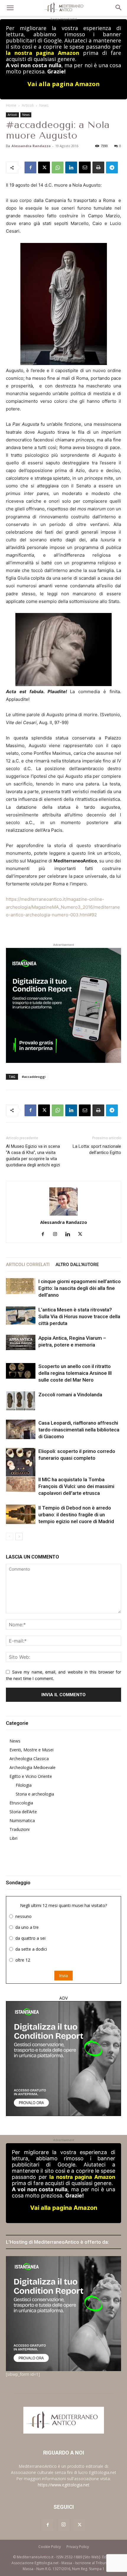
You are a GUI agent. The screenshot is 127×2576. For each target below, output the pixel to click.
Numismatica (22, 1820)
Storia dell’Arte (23, 1812)
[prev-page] (10, 1537)
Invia (63, 1976)
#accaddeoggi (34, 1077)
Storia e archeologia (35, 1794)
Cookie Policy (50, 2547)
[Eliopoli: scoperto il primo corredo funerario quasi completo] (21, 1466)
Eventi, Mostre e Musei (31, 1750)
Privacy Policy (78, 2547)
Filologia (24, 1785)
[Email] (85, 167)
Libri (13, 1838)
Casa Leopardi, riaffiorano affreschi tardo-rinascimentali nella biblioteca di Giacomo (79, 1430)
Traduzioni (19, 1829)
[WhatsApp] (58, 167)
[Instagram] (57, 1234)
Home (11, 105)
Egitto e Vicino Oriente (31, 1776)
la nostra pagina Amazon (43, 53)
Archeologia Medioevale (32, 1767)
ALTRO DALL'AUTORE (77, 1265)
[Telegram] (112, 167)
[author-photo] (63, 1202)
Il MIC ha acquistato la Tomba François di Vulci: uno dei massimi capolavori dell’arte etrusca (76, 1486)
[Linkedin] (71, 167)
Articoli (28, 105)
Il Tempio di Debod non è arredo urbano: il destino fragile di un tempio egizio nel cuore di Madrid (76, 1515)
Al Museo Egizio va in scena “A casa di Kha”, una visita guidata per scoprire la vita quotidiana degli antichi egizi (33, 1156)
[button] (10, 8)
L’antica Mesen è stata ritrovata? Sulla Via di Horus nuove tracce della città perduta (79, 1316)
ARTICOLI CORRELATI (28, 1265)
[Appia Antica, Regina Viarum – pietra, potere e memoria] (21, 1343)
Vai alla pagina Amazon (64, 84)
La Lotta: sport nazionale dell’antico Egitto (97, 1149)
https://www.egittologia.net (64, 2485)
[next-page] (19, 1537)
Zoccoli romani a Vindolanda (70, 1395)
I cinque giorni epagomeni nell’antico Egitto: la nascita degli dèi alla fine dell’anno (80, 1288)
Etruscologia (21, 1803)
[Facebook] (30, 167)
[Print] (98, 167)
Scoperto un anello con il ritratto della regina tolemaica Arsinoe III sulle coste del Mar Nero (75, 1373)
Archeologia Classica (29, 1759)
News (44, 105)
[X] (44, 167)
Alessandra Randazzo (31, 146)
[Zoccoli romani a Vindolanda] (21, 1401)
